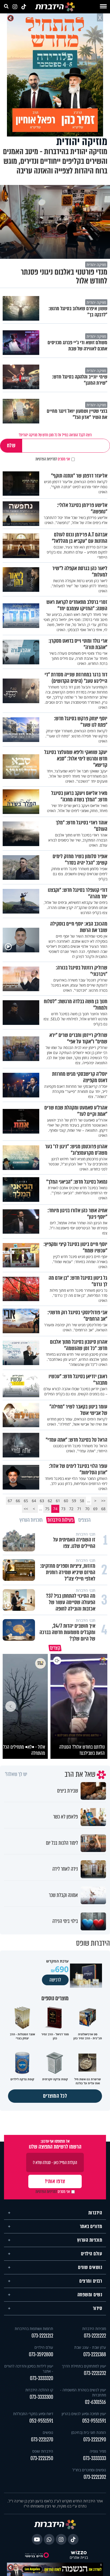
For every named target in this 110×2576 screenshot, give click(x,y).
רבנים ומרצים (91, 2279)
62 (50, 1501)
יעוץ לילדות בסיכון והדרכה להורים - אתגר (29, 2366)
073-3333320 (42, 2376)
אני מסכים (53, 459)
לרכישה (55, 1978)
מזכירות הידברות (94, 2326)
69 (95, 1509)
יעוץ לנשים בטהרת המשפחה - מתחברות (83, 2390)
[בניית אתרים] (79, 2550)
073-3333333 (95, 2456)
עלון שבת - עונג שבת (90, 2345)
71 (79, 1509)
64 (34, 1501)
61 (58, 1501)
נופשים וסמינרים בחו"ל (89, 2467)
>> (26, 1509)
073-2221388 (95, 2352)
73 (63, 1509)
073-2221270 (42, 2437)
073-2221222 (95, 2333)
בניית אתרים (79, 2555)
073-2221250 (42, 2456)
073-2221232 (95, 2371)
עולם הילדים (92, 2251)
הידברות (95, 2210)
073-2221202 (95, 2475)
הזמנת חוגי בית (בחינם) (89, 2430)
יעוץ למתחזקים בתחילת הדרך (84, 2364)
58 (82, 1501)
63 (42, 1501)
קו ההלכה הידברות (39, 2387)
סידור (98, 2306)
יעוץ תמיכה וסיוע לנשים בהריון (84, 2411)
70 (87, 1509)
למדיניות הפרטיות (46, 459)
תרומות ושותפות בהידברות (34, 2326)
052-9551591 (94, 2418)
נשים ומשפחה (90, 2292)
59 (74, 1501)
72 (71, 1509)
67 (10, 1501)
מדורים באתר (91, 2224)
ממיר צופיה (98, 2449)
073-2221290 (95, 2437)
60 (66, 1501)
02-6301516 (95, 2400)
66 (18, 1501)
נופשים (48, 2430)
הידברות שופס (43, 2449)
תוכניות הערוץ (90, 2238)
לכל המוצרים (55, 2094)
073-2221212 (42, 2333)
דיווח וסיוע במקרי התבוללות (33, 2411)
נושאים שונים (90, 2265)
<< (103, 1501)
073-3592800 (41, 2352)
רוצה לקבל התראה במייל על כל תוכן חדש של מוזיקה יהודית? (55, 435)
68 (103, 1509)
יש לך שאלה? (16, 1772)
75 (47, 1509)
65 (26, 1501)
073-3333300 (41, 2395)
